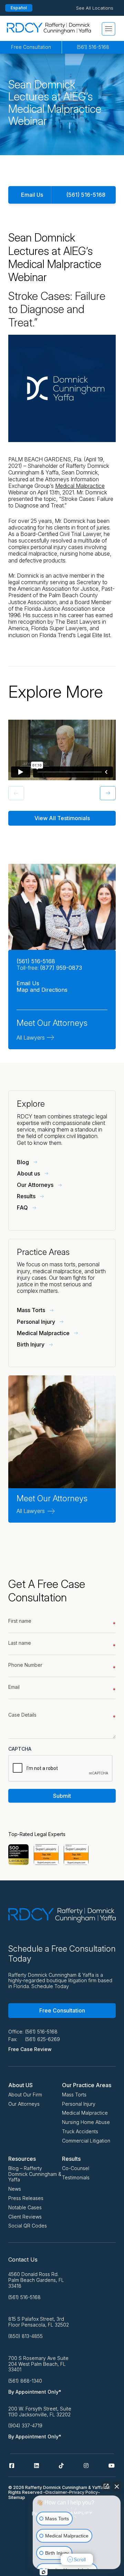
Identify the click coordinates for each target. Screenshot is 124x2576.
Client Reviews (25, 2217)
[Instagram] (86, 2466)
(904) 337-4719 (25, 2426)
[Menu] (108, 29)
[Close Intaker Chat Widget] (117, 2486)
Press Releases (26, 2198)
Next (103, 792)
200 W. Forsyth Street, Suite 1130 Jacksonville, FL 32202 (40, 2412)
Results (71, 2159)
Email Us (32, 195)
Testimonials (76, 2177)
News (15, 2189)
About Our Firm (25, 2095)
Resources (22, 2159)
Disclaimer (56, 2492)
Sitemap (17, 2497)
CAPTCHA (20, 1749)
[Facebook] (12, 2466)
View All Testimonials (62, 818)
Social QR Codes (28, 2226)
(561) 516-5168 (93, 47)
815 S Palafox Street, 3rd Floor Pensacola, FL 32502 (39, 2322)
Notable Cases (25, 2207)
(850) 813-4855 (25, 2336)
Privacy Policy (84, 2492)
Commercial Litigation (86, 2141)
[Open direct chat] (106, 2486)
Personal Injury (79, 2104)
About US (20, 2085)
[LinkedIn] (37, 2466)
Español (19, 8)
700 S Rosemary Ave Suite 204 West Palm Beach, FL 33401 (38, 2364)
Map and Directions (42, 990)
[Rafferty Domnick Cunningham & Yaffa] (49, 28)
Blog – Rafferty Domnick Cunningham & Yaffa (35, 2174)
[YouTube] (112, 2466)
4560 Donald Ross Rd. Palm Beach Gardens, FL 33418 (36, 2280)
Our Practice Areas (87, 2085)
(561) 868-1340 (25, 2381)
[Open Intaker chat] (44, 2572)
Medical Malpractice (80, 486)
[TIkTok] (61, 2466)
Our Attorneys (24, 2104)
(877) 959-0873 (61, 968)
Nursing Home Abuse (86, 2122)
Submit (62, 1796)
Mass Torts (74, 2095)
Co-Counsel (76, 2168)
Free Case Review (30, 2049)
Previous (11, 792)
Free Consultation (31, 47)
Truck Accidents (80, 2131)
